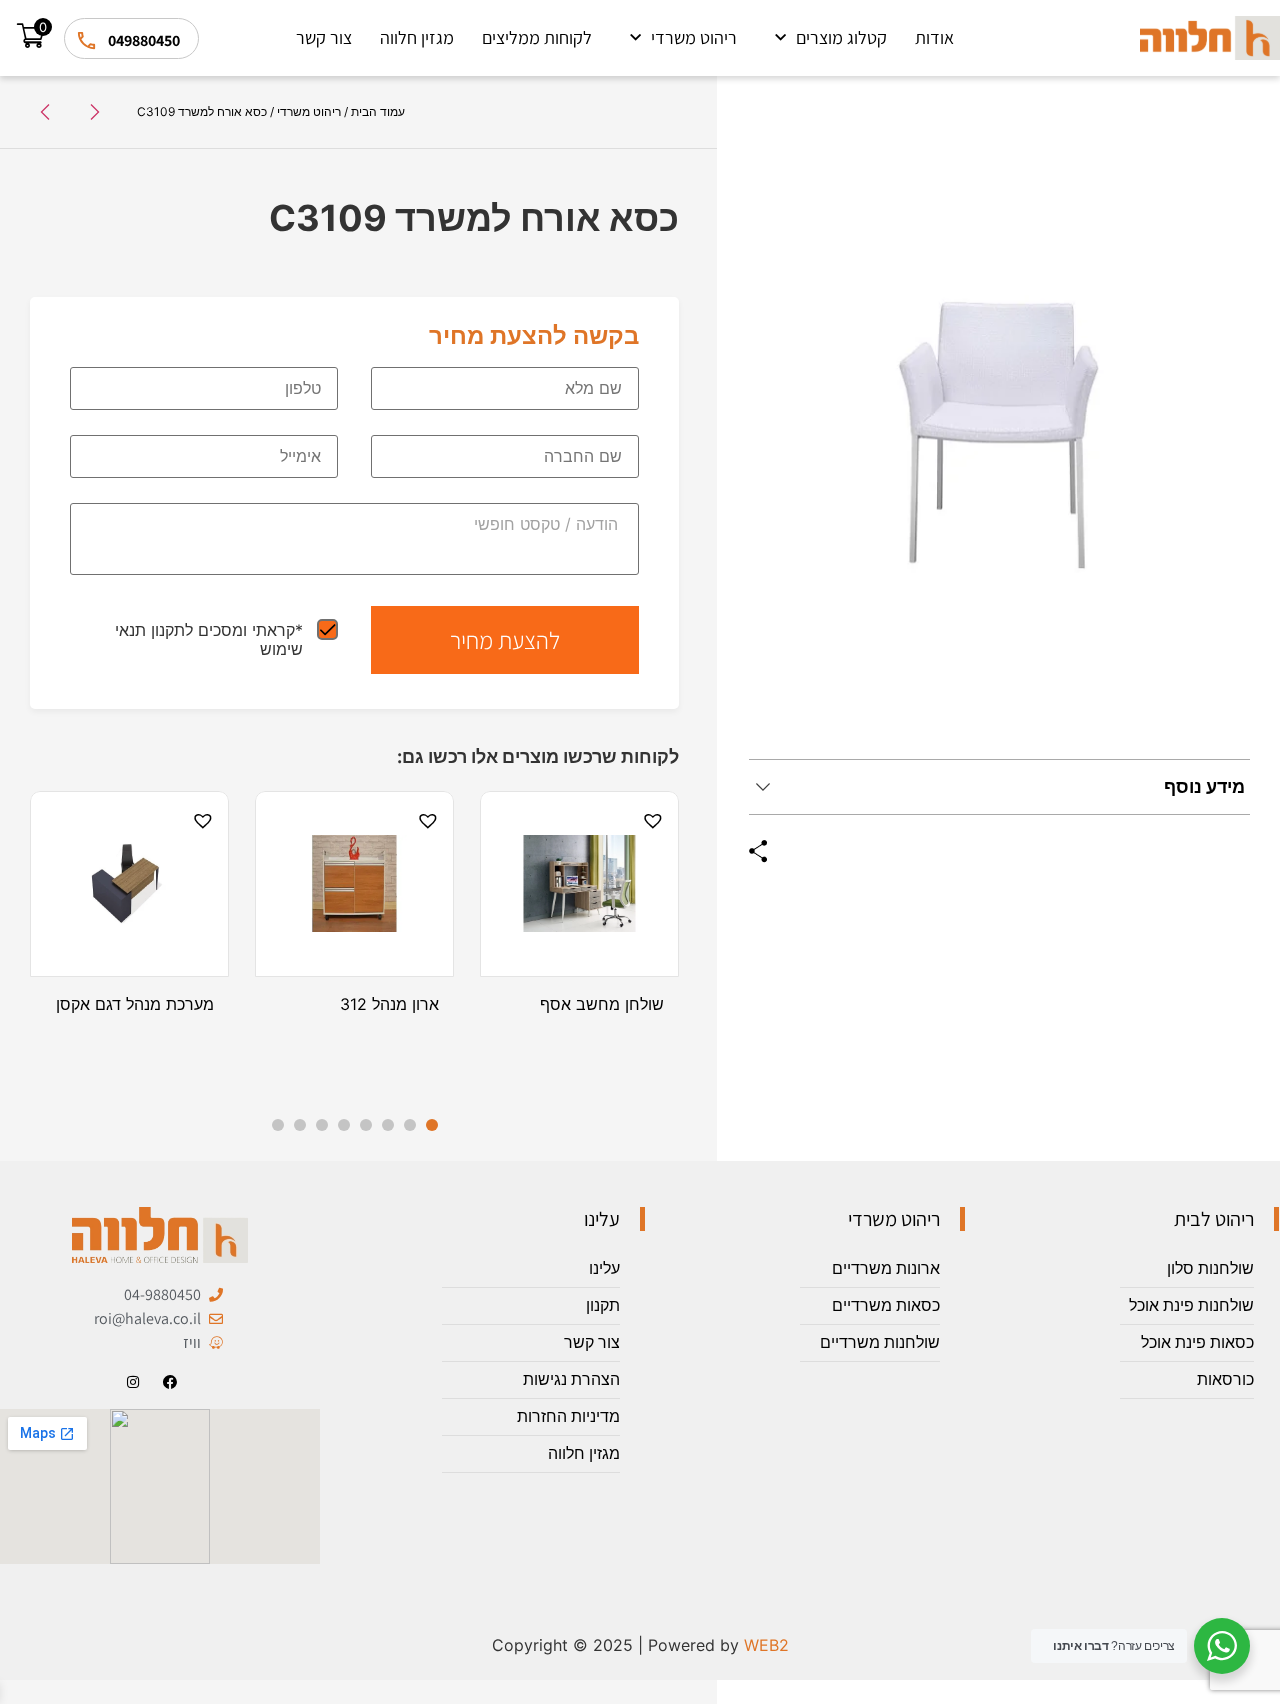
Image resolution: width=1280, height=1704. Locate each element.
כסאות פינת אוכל (1197, 1342)
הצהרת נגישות (571, 1379)
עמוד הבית (378, 111)
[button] (650, 821)
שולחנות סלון (1210, 1268)
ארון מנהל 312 (389, 1004)
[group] (999, 434)
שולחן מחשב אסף (602, 1004)
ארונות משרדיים (886, 1268)
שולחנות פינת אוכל (1191, 1305)
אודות (934, 37)
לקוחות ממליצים (537, 37)
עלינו (604, 1268)
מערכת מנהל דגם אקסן (135, 1004)
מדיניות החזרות (568, 1416)
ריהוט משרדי (694, 37)
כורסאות (1225, 1379)
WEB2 (766, 1645)
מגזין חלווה (417, 37)
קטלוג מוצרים (841, 37)
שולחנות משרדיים (880, 1342)
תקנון (603, 1305)
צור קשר (324, 37)
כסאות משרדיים (886, 1305)
